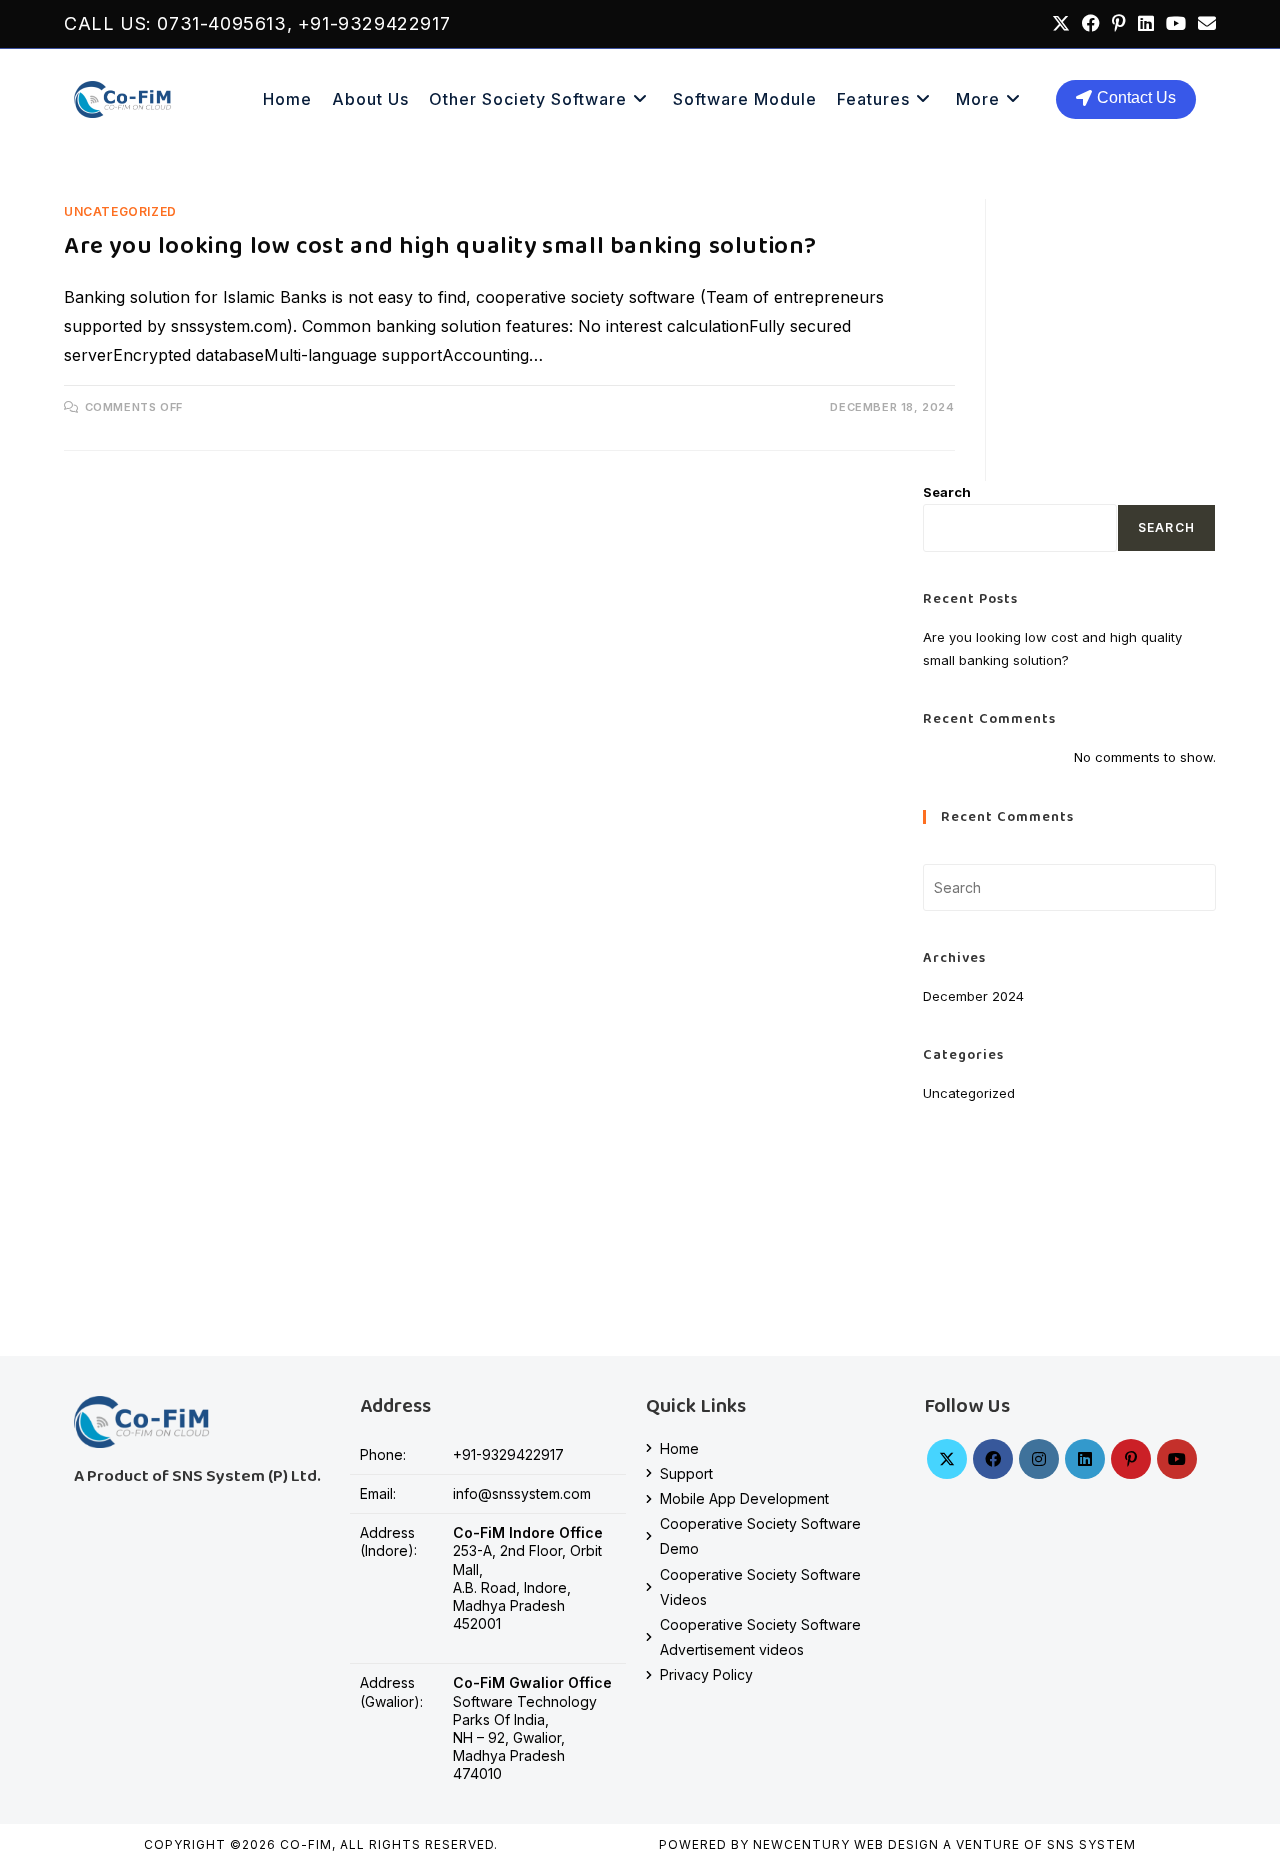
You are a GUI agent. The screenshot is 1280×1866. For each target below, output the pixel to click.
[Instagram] (1039, 1459)
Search (947, 492)
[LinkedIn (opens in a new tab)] (1146, 24)
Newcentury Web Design (846, 1844)
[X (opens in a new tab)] (1061, 24)
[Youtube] (1177, 1459)
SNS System (1091, 1844)
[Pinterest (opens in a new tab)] (1119, 24)
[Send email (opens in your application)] (1204, 24)
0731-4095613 (221, 23)
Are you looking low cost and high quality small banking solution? (440, 246)
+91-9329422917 (374, 23)
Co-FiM (306, 1844)
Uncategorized (120, 211)
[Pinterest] (1131, 1459)
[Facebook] (993, 1459)
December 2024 (973, 996)
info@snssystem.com (522, 1493)
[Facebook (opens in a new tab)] (1091, 24)
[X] (947, 1459)
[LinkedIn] (1085, 1459)
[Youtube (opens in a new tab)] (1176, 24)
